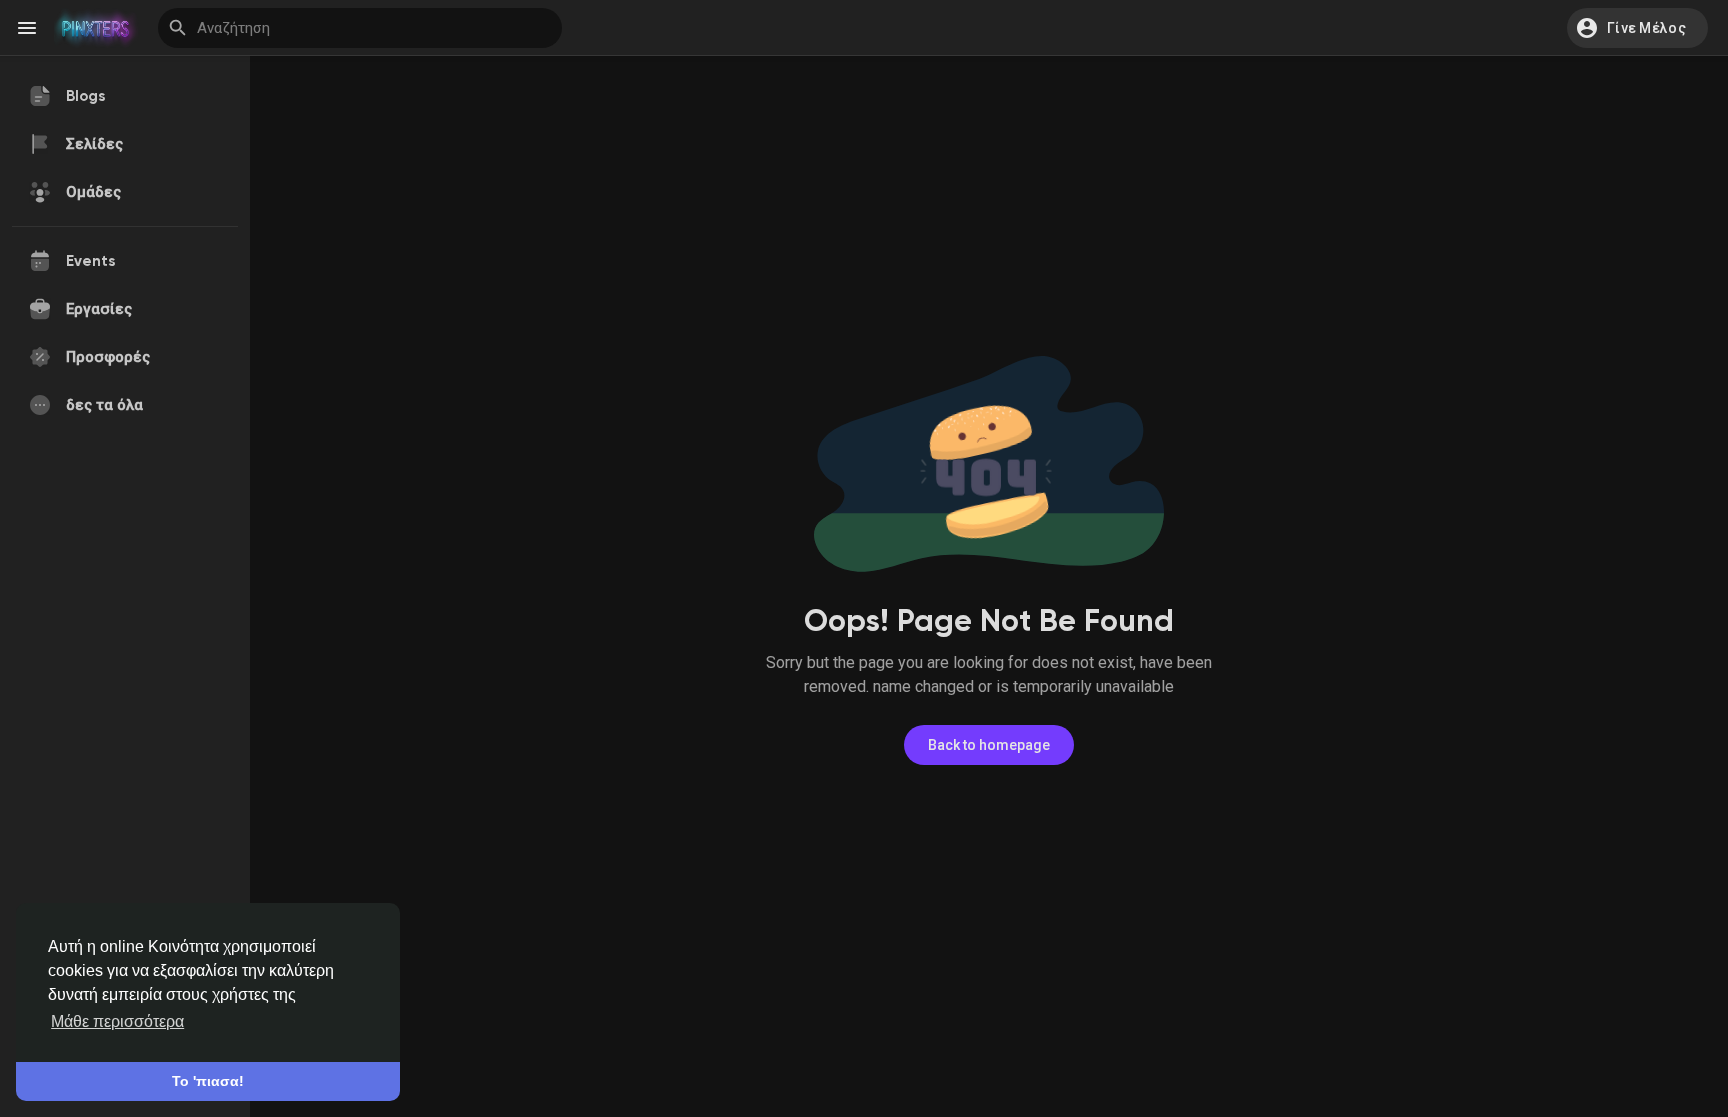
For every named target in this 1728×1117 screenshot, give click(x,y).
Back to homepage (989, 745)
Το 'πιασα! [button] (208, 1081)
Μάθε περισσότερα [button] (117, 1021)
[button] (1637, 28)
